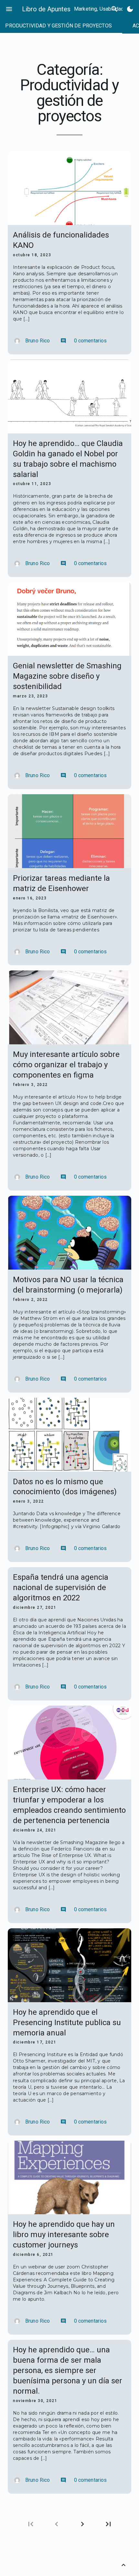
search (114, 9)
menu (9, 9)
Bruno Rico (38, 341)
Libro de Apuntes (46, 9)
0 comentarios (84, 341)
